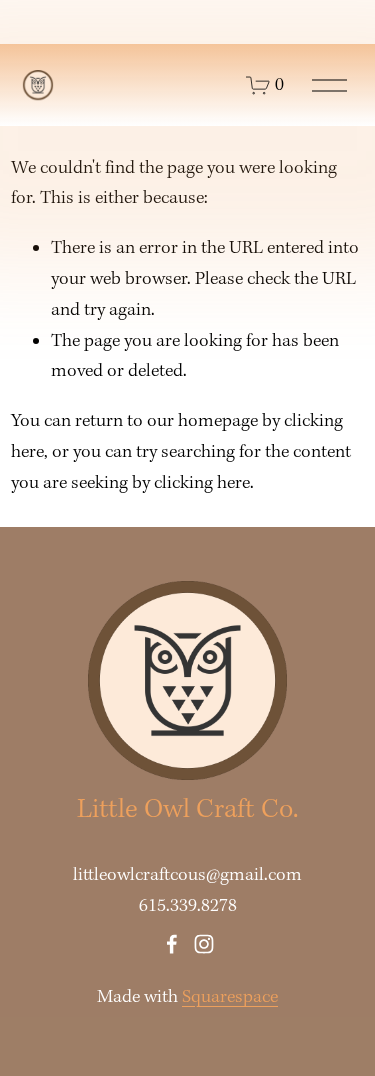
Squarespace (230, 997)
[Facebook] (172, 944)
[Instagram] (204, 944)
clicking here (202, 483)
